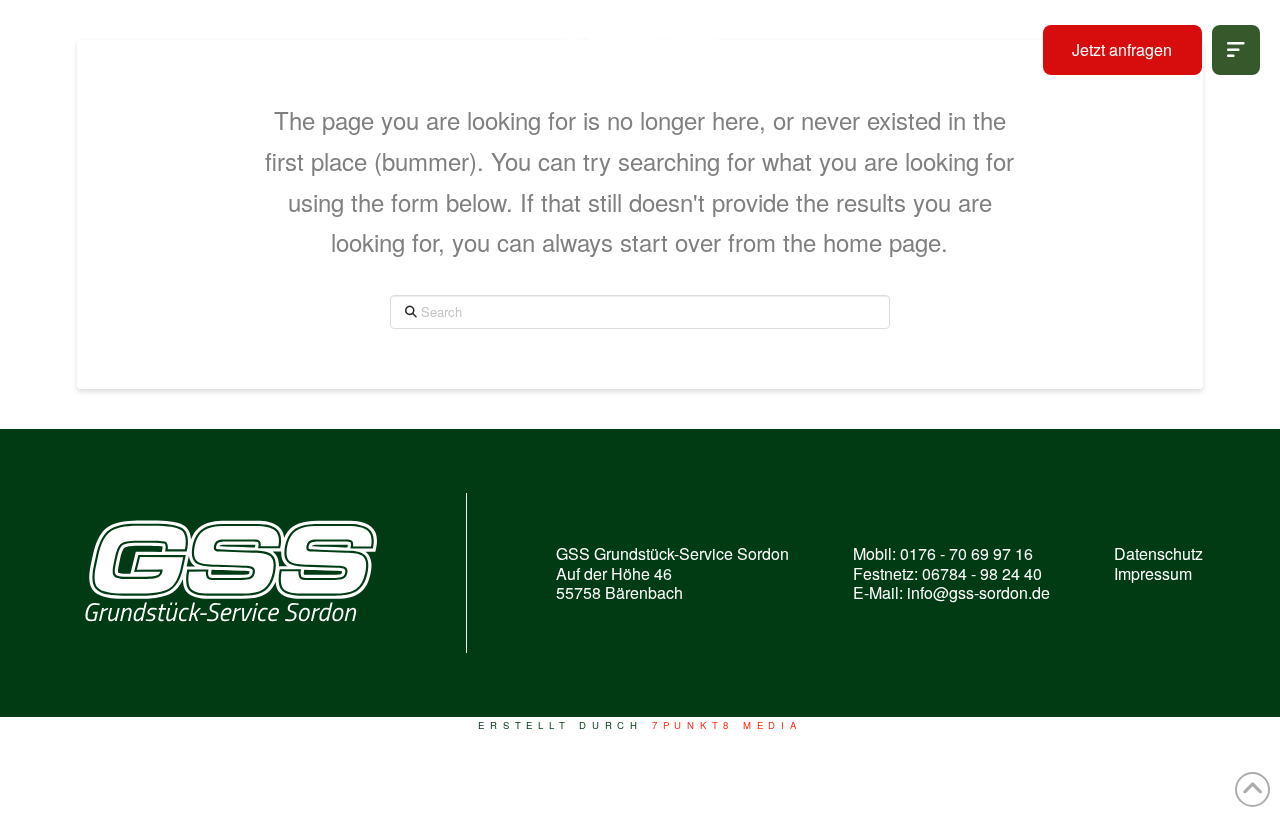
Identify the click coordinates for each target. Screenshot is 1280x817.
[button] (1236, 50)
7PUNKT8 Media (727, 725)
